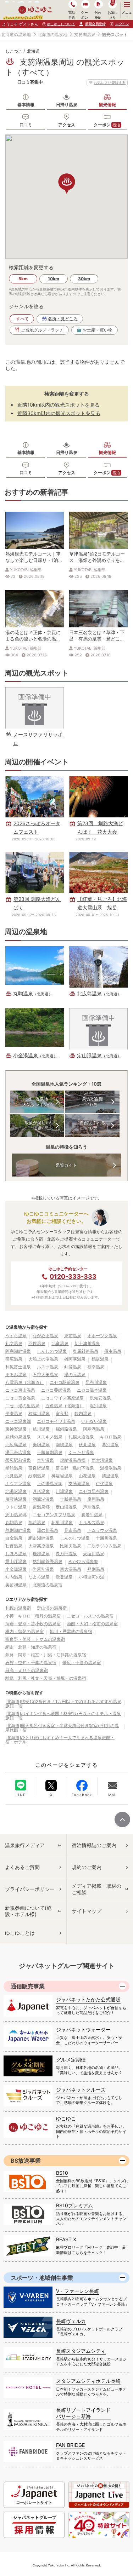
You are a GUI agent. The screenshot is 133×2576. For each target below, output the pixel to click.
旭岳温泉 (37, 1522)
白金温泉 (14, 1538)
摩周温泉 (96, 1499)
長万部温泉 (66, 1554)
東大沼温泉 (71, 1569)
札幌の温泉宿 (18, 1608)
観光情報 (107, 105)
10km (54, 279)
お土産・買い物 (98, 330)
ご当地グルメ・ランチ (42, 330)
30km (84, 279)
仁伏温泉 (104, 1483)
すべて (22, 319)
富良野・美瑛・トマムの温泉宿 (35, 1639)
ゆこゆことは (20, 1933)
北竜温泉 (60, 1343)
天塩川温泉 (94, 1554)
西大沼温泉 (102, 1460)
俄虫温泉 (113, 1351)
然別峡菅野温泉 (48, 1561)
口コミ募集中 (30, 82)
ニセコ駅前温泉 (65, 1382)
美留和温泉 (16, 1585)
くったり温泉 (81, 1452)
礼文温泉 (14, 1343)
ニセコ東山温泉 (20, 1390)
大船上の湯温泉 (43, 1359)
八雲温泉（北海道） (24, 1382)
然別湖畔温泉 (18, 1530)
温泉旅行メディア (25, 1845)
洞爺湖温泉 (43, 1499)
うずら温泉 (16, 1336)
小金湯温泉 (16, 1569)
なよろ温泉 (39, 1577)
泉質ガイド (66, 1165)
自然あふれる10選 (93, 1125)
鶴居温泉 (100, 1359)
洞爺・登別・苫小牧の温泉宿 (33, 1624)
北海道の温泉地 (16, 34)
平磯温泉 (14, 1413)
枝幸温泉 (96, 1367)
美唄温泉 (41, 1445)
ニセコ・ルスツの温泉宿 (90, 1616)
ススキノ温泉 (50, 1437)
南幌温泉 (64, 1445)
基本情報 (26, 105)
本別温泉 (45, 1460)
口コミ (26, 125)
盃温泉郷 (41, 1507)
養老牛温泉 (92, 1515)
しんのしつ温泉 (75, 1538)
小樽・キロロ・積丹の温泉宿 (33, 1616)
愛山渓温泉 (16, 1561)
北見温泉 (14, 1476)
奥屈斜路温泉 (85, 1351)
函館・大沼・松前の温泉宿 (92, 1624)
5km (23, 279)
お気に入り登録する (110, 82)
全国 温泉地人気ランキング (37, 1102)
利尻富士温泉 (18, 1367)
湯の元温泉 (75, 1375)
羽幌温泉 (37, 1343)
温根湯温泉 (111, 1468)
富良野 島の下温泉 (75, 1468)
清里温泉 (110, 1476)
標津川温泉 (39, 1413)
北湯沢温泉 (16, 1491)
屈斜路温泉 (66, 1429)
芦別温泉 (92, 1507)
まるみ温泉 (16, 1375)
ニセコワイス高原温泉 (62, 1398)
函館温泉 (14, 1468)
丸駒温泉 (14, 1522)
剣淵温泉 (73, 1367)
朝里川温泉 (62, 1522)
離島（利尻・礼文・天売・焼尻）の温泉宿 (46, 1678)
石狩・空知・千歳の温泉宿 (31, 1663)
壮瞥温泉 (14, 1546)
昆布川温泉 (96, 1382)
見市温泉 (73, 1530)
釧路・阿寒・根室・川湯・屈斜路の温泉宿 (46, 1655)
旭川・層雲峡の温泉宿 (71, 1631)
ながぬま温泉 (45, 1336)
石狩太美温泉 (45, 1375)
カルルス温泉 (92, 1522)
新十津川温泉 (87, 1343)
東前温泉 (73, 1336)
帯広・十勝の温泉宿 (82, 1663)
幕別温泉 (110, 1445)
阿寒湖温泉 (94, 1429)
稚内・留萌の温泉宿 (24, 1631)
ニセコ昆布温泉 (94, 1491)
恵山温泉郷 (16, 1515)
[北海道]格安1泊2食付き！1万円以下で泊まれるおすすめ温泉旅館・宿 (63, 1704)
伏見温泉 (87, 1445)
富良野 (62, 1413)
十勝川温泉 (106, 1538)
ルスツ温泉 (48, 1367)
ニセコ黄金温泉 (20, 1398)
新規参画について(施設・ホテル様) (28, 1911)
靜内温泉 (83, 1413)
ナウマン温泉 (18, 1483)
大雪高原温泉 (41, 1546)
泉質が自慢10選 (93, 1102)
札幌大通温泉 (81, 1437)
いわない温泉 (94, 1421)
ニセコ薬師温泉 (56, 1390)
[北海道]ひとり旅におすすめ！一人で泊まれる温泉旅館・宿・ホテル (60, 1740)
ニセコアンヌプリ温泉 (54, 1515)
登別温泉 (96, 1569)
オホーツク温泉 (102, 1336)
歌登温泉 (64, 1577)
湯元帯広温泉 (18, 1452)
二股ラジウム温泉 (104, 1546)
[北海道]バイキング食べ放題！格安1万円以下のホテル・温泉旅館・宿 (63, 1716)
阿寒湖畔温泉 (18, 1351)
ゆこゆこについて (61, 24)
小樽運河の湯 (92, 1577)
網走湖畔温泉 (41, 1538)
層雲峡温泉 (16, 1499)
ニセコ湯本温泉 (92, 1390)
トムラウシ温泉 (102, 1530)
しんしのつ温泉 (52, 1351)
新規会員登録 (95, 24)
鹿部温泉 (41, 1554)
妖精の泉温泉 (18, 1437)
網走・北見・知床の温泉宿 (31, 1647)
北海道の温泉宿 (48, 1585)
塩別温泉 (98, 1406)
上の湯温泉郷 (50, 1483)
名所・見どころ (63, 319)
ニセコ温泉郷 (18, 1421)
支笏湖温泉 (85, 34)
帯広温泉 (14, 1359)
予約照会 (97, 15)
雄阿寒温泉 (75, 1359)
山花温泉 (87, 1476)
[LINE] (21, 1785)
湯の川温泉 (48, 1530)
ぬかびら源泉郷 (83, 1561)
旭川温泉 (41, 1429)
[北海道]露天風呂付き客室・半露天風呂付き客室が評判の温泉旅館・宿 (62, 1728)
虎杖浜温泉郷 (73, 1460)
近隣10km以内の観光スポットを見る (59, 405)
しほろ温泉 (16, 1554)
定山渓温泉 (66, 1507)
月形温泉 (41, 1491)
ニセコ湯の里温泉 (22, 1406)
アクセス (67, 125)
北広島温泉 (16, 1445)
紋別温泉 (37, 1476)
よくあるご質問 (22, 1867)
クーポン (107, 125)
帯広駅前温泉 (18, 1460)
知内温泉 (14, 1577)
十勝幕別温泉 (50, 1452)
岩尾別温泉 (43, 1569)
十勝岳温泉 (71, 1499)
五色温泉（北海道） (65, 1406)
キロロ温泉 (111, 1437)
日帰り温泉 (67, 105)
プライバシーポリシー (30, 1889)
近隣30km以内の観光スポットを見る (59, 413)
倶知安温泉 (100, 1398)
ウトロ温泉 (16, 1507)
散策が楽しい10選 (37, 1125)
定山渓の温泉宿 (52, 1608)
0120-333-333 (73, 1276)
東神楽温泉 (16, 1429)
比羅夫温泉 (71, 1546)
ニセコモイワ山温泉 (56, 1421)
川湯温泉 (64, 1491)
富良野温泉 (39, 1468)
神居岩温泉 (62, 1476)
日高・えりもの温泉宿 (27, 1670)
